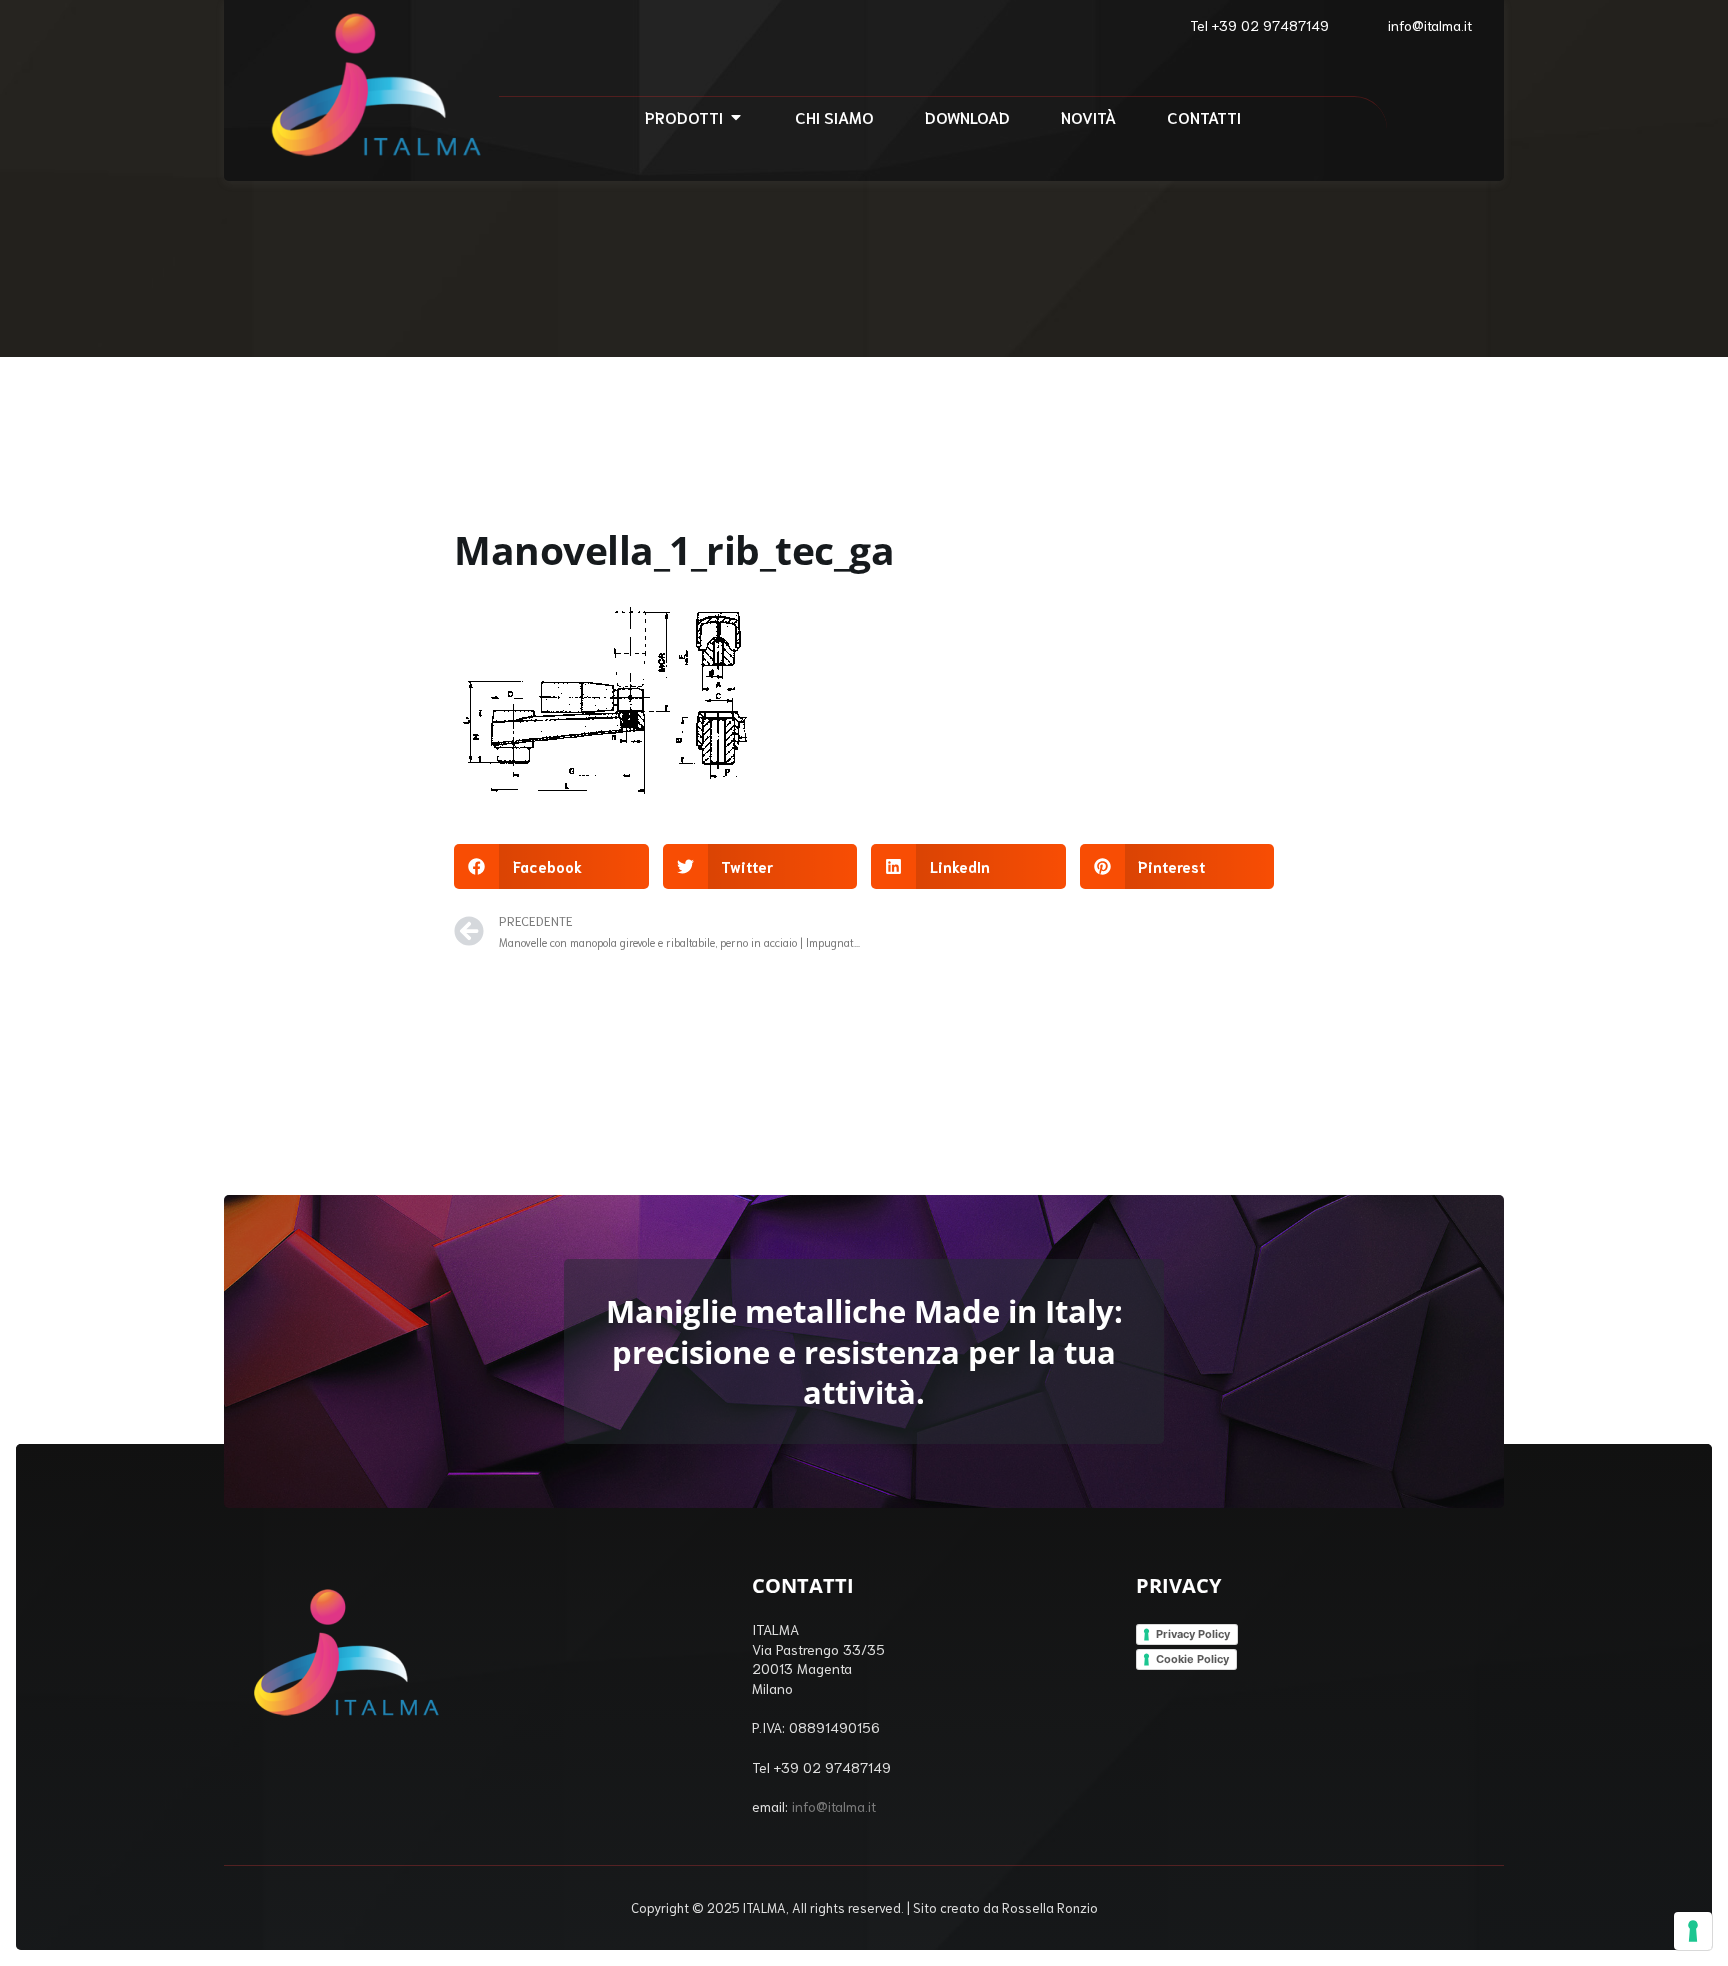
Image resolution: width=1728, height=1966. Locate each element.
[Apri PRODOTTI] (736, 117)
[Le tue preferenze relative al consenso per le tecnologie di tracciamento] (1693, 1931)
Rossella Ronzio (1050, 1907)
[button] (551, 866)
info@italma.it (834, 1806)
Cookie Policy (1192, 1659)
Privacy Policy (1193, 1634)
